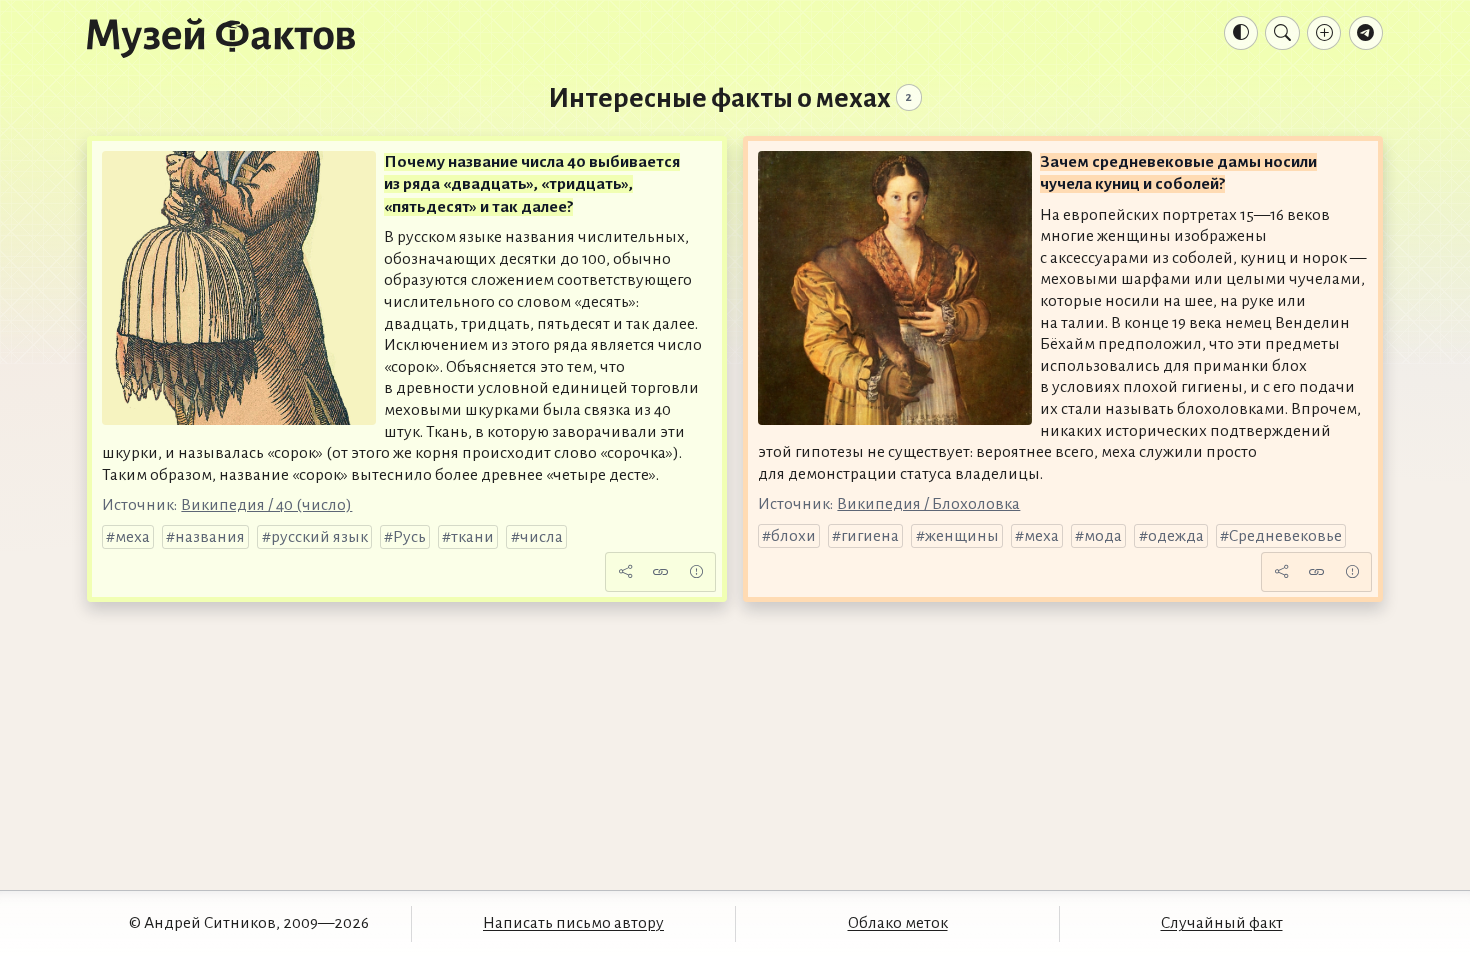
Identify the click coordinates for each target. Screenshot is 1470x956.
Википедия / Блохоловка (928, 504)
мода (1103, 536)
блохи (793, 536)
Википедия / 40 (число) (266, 505)
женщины (962, 536)
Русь (409, 537)
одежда (1176, 536)
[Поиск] (1282, 33)
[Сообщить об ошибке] (696, 572)
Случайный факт (1222, 923)
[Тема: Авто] (1241, 33)
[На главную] (221, 37)
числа (541, 537)
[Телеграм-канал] (1366, 33)
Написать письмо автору (573, 923)
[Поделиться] (625, 572)
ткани (472, 537)
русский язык (319, 537)
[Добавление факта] (1324, 33)
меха (132, 537)
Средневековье (1285, 536)
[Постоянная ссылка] (661, 572)
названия (210, 537)
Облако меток (898, 923)
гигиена (870, 536)
